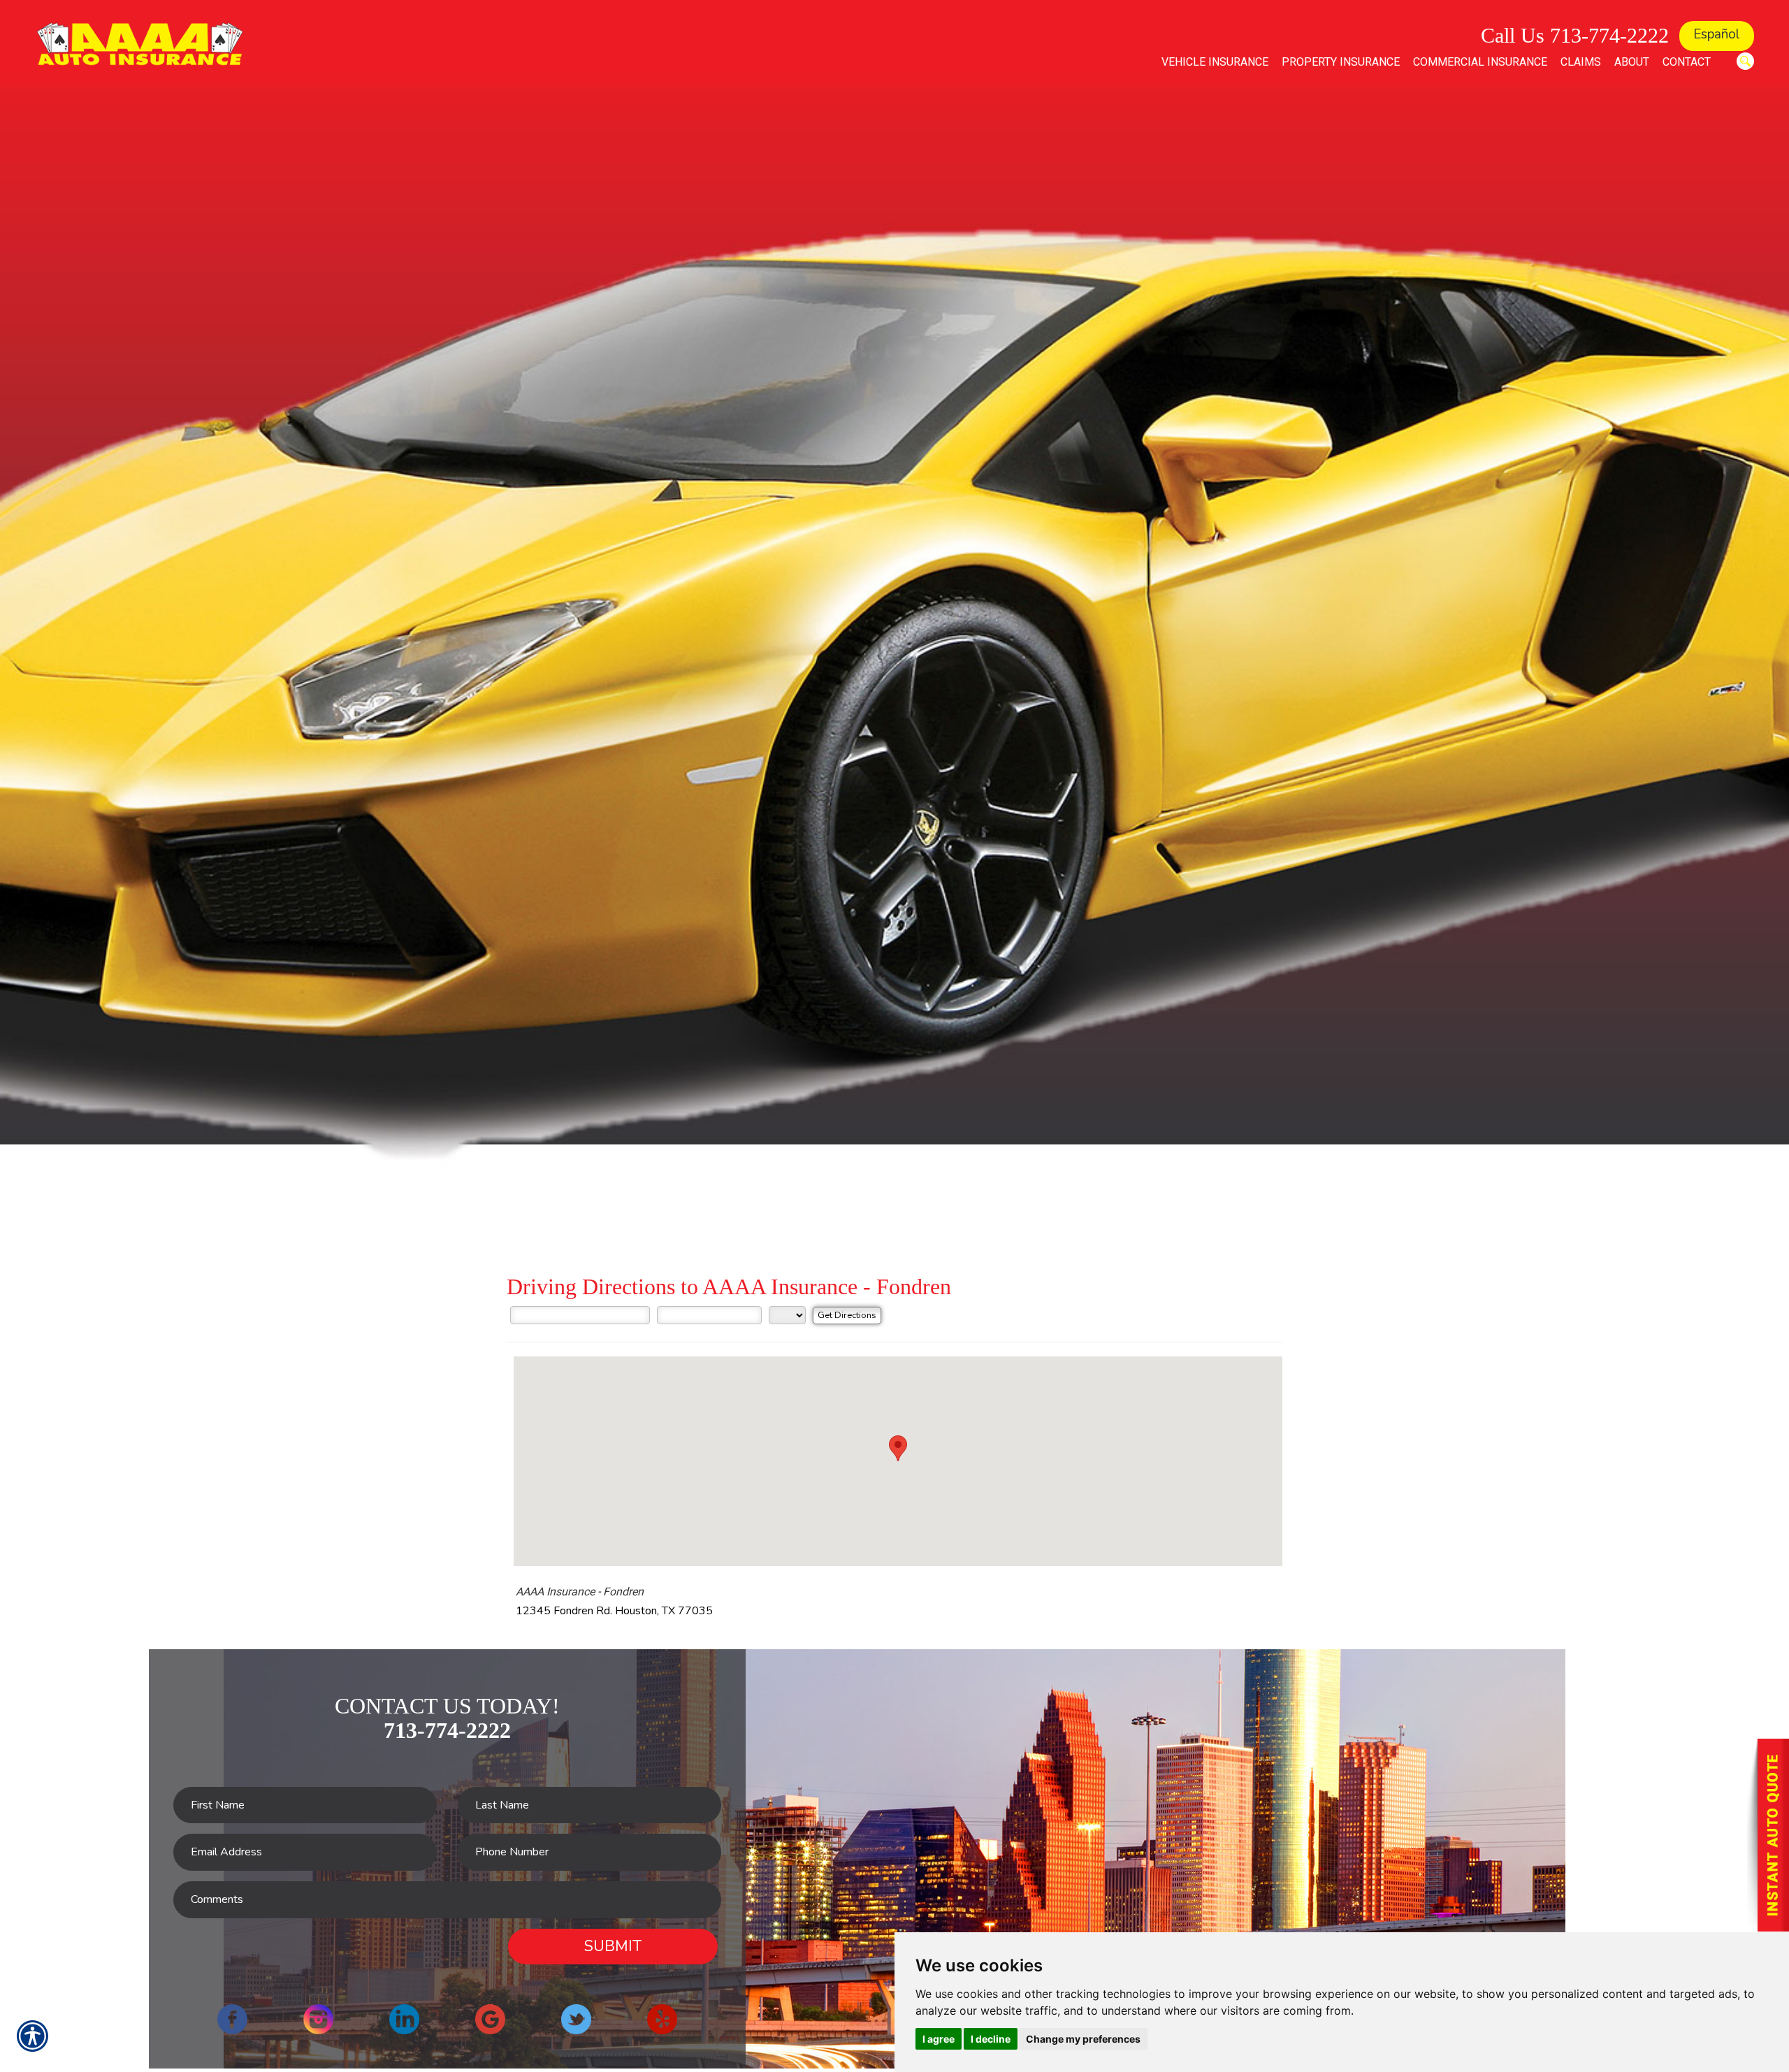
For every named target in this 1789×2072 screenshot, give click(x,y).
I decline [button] (991, 2039)
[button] (898, 1448)
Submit (613, 1946)
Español (1717, 34)
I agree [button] (939, 2039)
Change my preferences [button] (1083, 2039)
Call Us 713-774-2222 (1575, 35)
